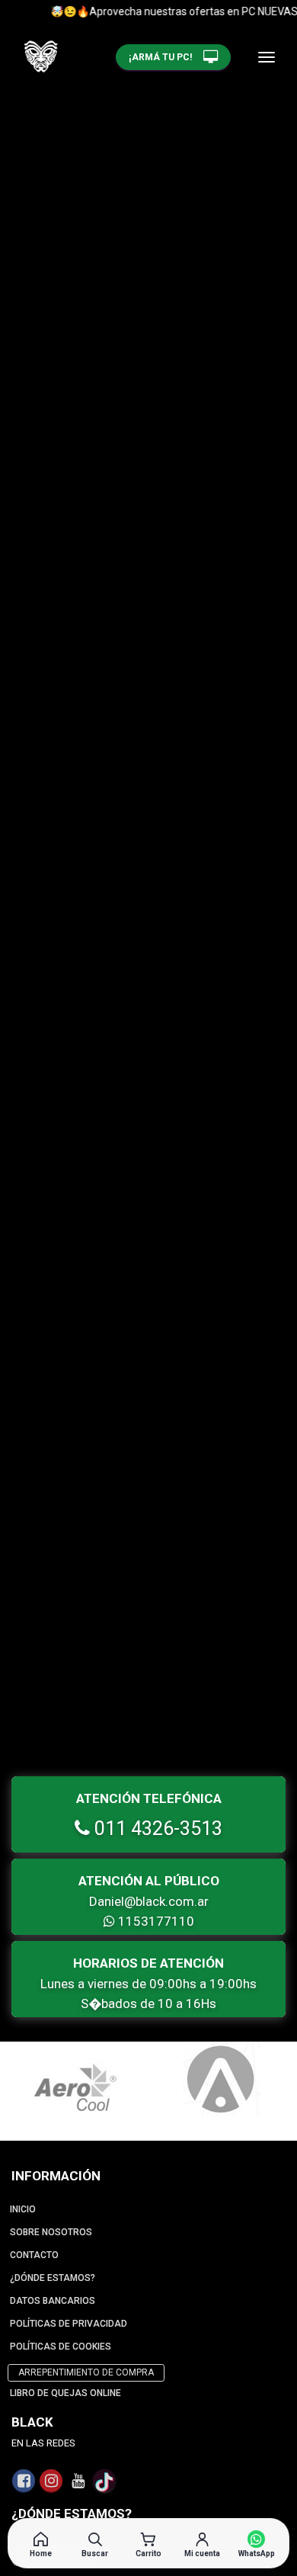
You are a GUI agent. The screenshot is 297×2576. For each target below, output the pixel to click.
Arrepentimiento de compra (86, 2372)
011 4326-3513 (156, 1829)
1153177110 (155, 1921)
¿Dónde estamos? (53, 2278)
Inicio (23, 2209)
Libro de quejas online (65, 2393)
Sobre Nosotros (51, 2232)
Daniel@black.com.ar (149, 1901)
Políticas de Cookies (61, 2347)
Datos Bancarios (53, 2301)
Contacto (34, 2255)
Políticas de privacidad (69, 2324)
